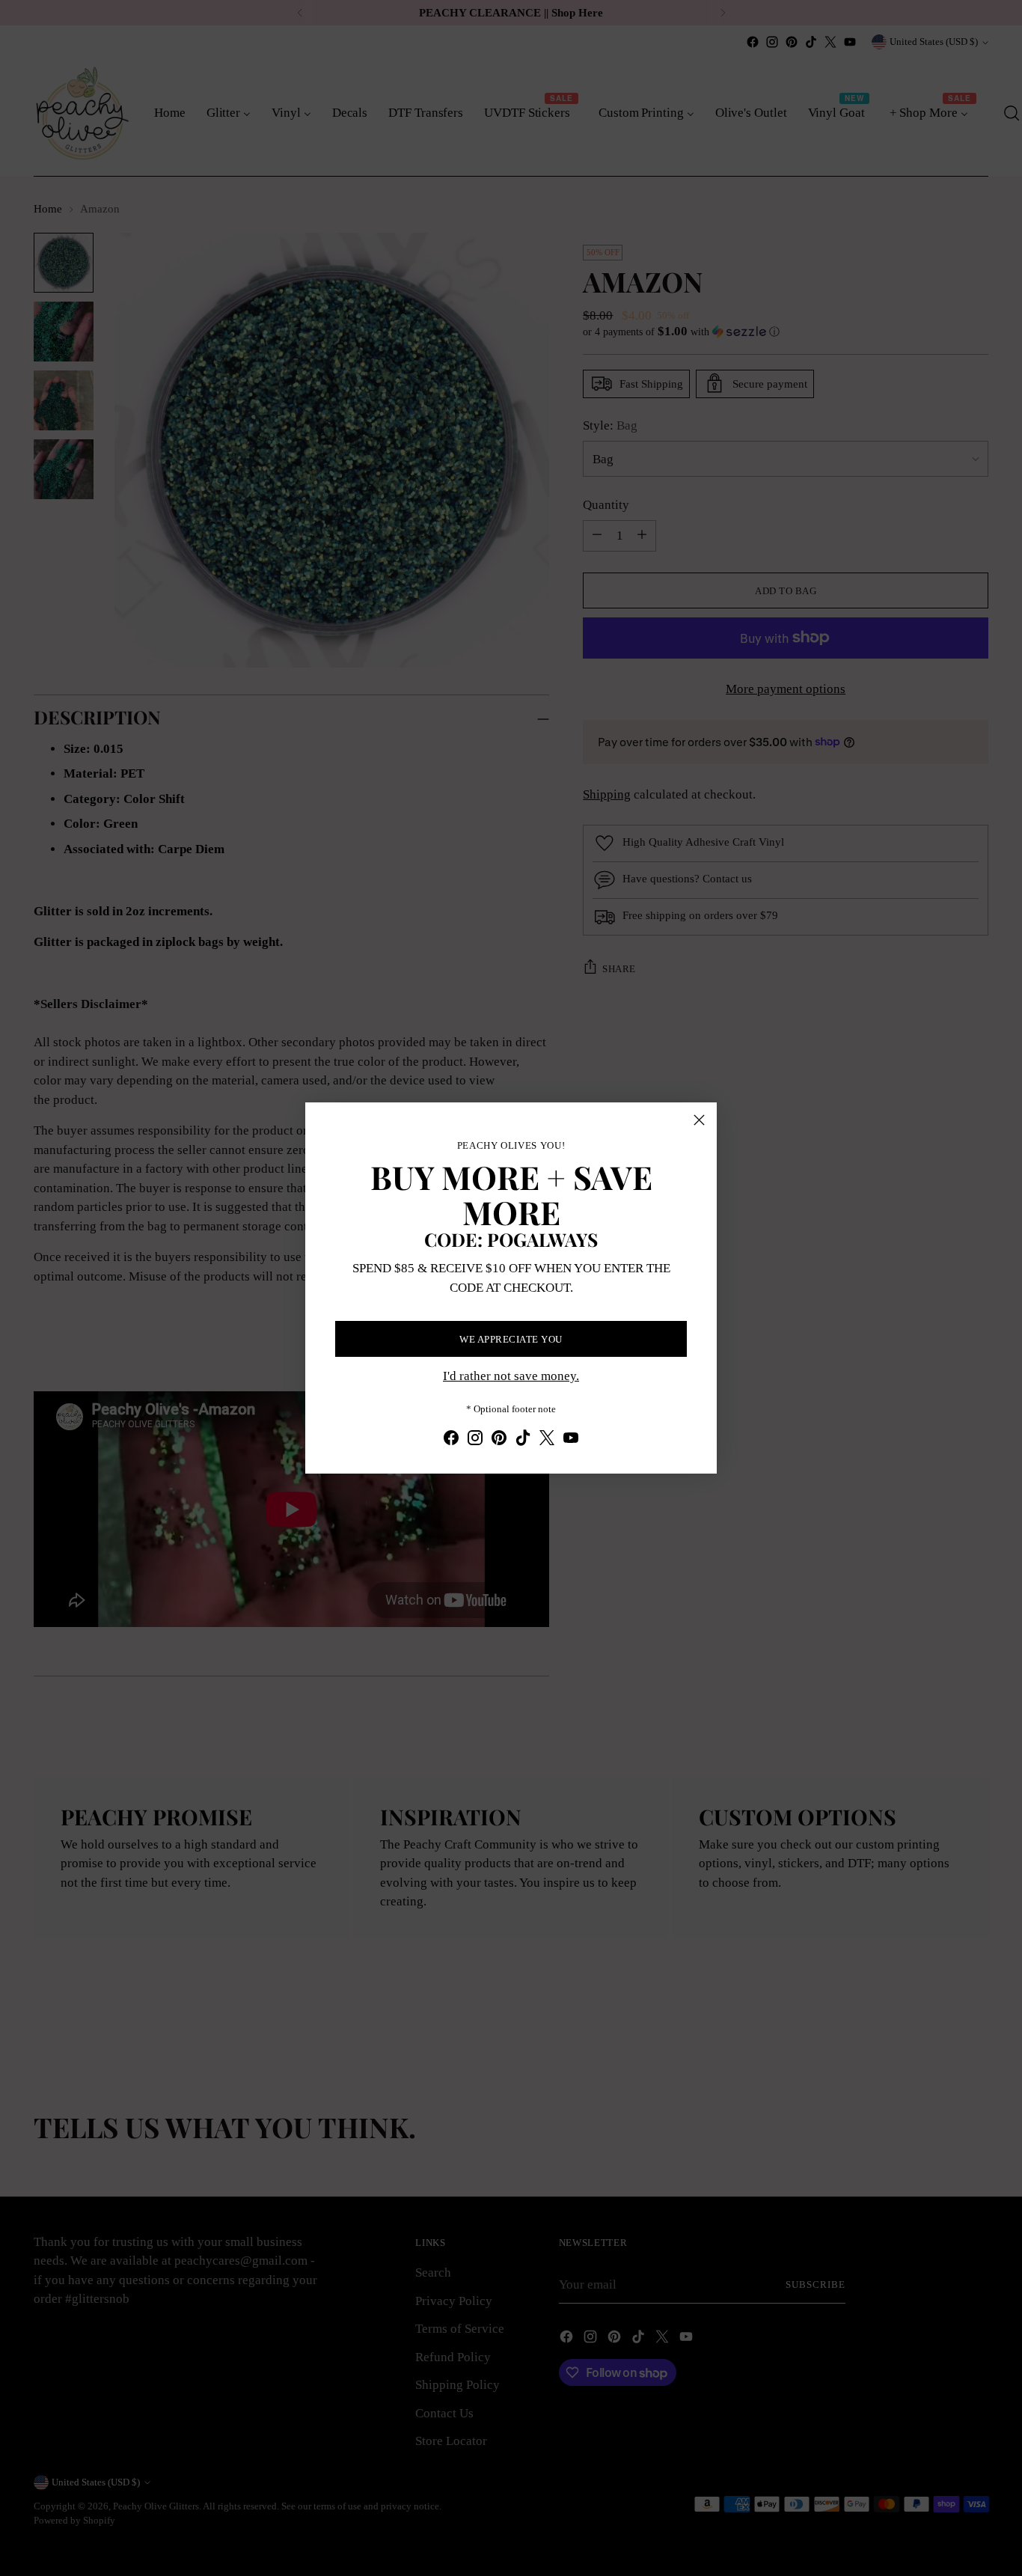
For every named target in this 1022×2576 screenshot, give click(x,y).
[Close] (699, 1120)
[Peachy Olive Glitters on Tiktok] (523, 1441)
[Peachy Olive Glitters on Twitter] (547, 1441)
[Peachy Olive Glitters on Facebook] (451, 1441)
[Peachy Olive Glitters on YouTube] (571, 1441)
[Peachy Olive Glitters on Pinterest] (499, 1441)
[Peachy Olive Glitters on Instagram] (475, 1441)
